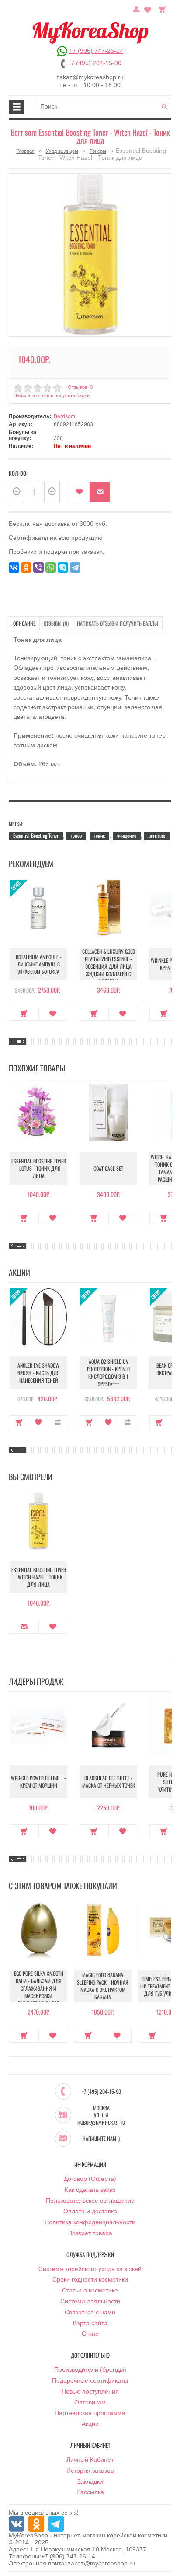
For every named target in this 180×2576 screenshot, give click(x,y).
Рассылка (90, 2492)
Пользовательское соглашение (90, 2201)
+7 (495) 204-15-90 (94, 63)
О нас (90, 2334)
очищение (127, 835)
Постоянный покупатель (136, 8)
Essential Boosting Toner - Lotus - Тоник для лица (39, 1168)
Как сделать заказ (90, 2190)
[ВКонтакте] (14, 567)
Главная (26, 151)
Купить (24, 1014)
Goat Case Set (108, 1168)
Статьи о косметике (90, 2290)
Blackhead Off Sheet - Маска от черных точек (109, 1781)
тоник (99, 835)
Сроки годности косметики (90, 2279)
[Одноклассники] (26, 567)
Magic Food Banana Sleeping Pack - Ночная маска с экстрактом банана (103, 1986)
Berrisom (64, 416)
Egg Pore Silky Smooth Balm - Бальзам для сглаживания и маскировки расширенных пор (39, 1988)
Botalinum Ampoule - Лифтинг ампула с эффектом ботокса (39, 964)
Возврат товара (90, 2233)
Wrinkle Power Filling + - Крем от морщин (38, 1781)
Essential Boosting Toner (36, 835)
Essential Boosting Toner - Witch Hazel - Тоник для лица (39, 1577)
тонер (76, 835)
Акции (90, 2424)
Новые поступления (90, 2391)
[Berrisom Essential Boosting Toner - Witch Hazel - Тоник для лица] (90, 255)
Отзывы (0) (56, 623)
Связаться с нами (90, 2312)
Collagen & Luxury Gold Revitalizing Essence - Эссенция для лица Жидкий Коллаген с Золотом (109, 966)
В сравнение (57, 1422)
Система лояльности (90, 2301)
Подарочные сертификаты (90, 2380)
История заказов (90, 2471)
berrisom (157, 835)
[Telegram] (75, 567)
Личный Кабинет (90, 2460)
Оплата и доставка (90, 2211)
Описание (24, 623)
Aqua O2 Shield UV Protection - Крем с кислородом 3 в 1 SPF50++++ (108, 1372)
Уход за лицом (62, 151)
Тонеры (98, 151)
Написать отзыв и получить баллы (118, 623)
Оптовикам (90, 2402)
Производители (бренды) (90, 2369)
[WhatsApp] (51, 567)
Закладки (90, 2481)
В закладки (79, 492)
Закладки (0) (148, 8)
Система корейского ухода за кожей (90, 2269)
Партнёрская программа (90, 2413)
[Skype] (63, 567)
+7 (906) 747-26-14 (96, 51)
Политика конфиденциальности (90, 2222)
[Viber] (38, 567)
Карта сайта (90, 2323)
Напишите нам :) (101, 2138)
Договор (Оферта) (90, 2179)
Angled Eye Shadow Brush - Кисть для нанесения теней (39, 1373)
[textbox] (103, 107)
